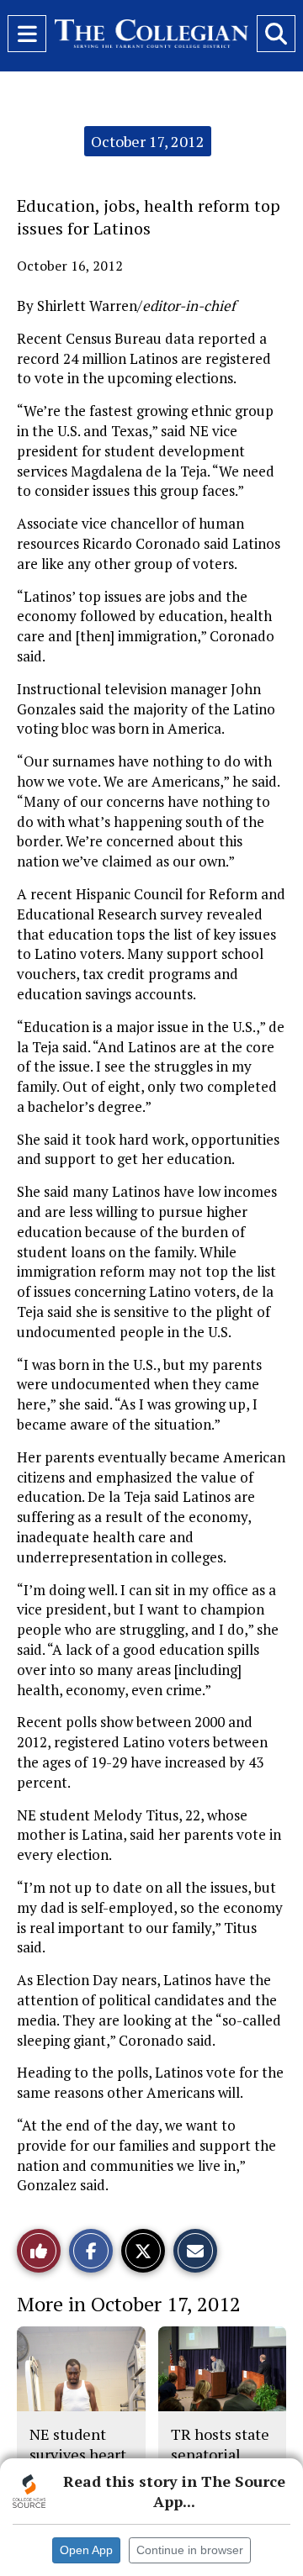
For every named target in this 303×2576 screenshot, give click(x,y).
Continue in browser (190, 2550)
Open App (86, 2550)
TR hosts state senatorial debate (220, 2455)
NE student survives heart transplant (78, 2455)
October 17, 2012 (148, 141)
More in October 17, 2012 (129, 2304)
